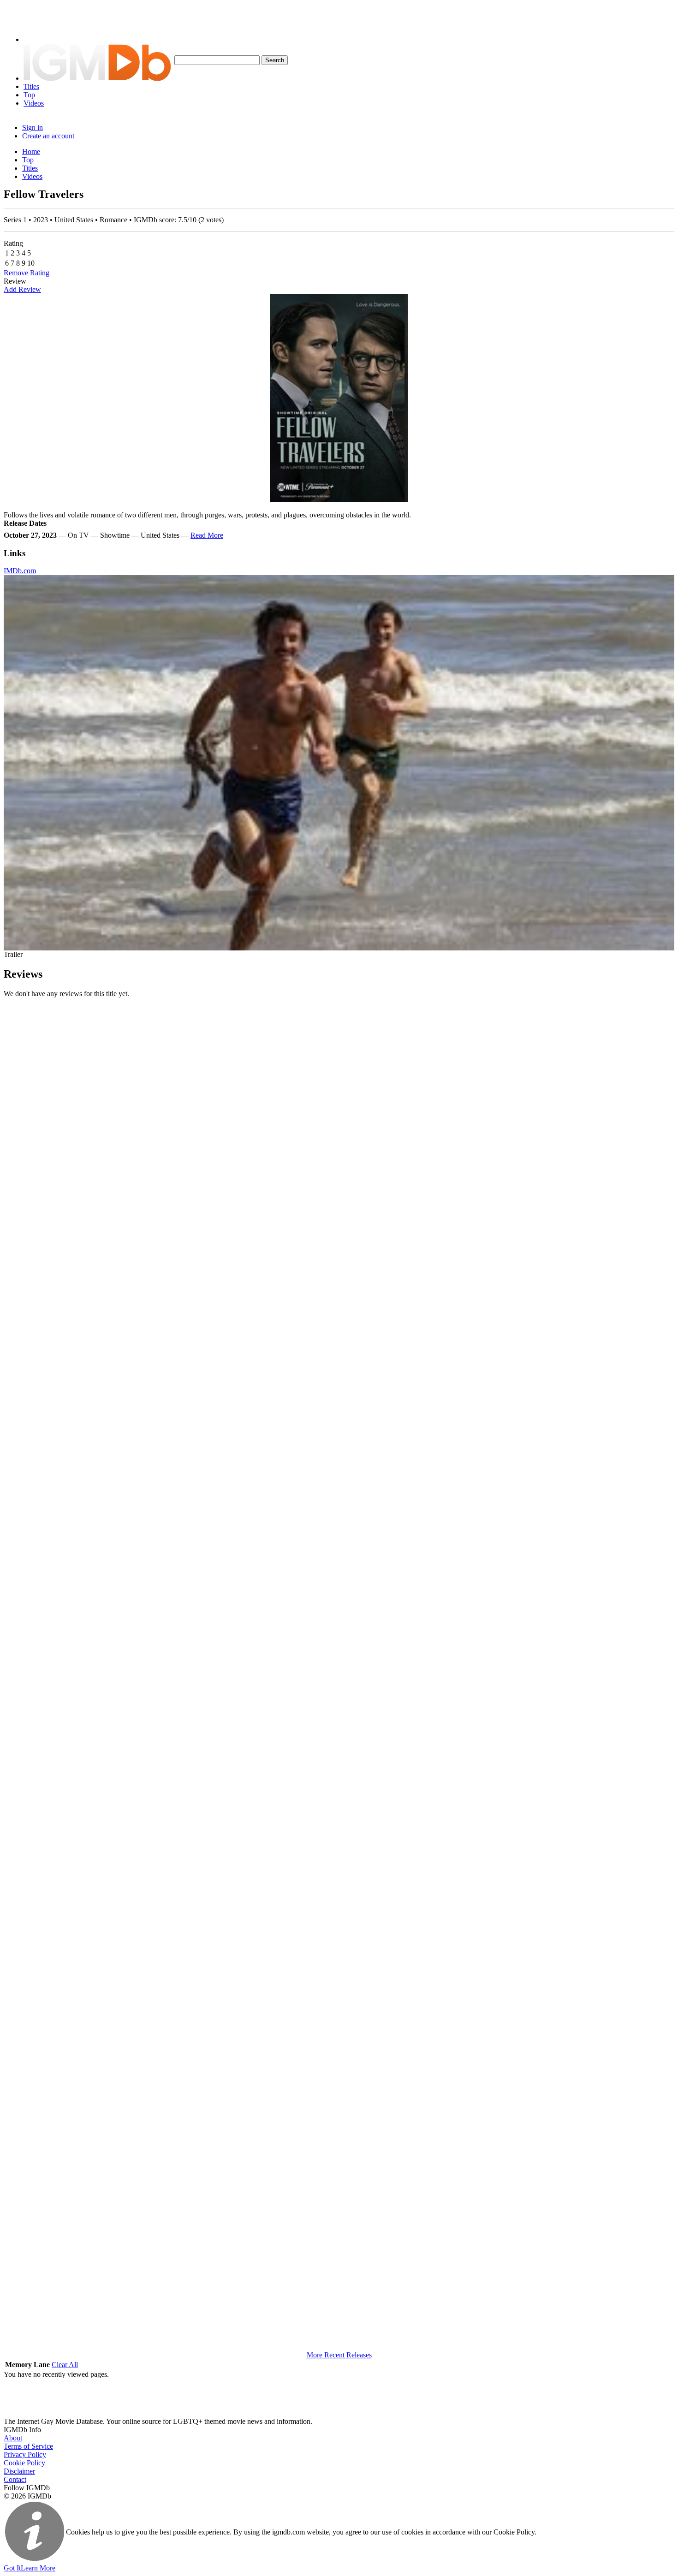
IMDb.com (20, 571)
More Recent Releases (339, 2355)
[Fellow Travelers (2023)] (339, 398)
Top (29, 95)
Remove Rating (27, 273)
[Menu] (38, 39)
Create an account (48, 136)
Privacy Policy (25, 2454)
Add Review (22, 289)
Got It (12, 2568)
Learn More (38, 2568)
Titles (31, 86)
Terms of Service (28, 2446)
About (13, 2438)
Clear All (65, 2365)
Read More (207, 535)
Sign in (33, 128)
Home (31, 151)
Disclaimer (19, 2471)
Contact (15, 2479)
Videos (34, 103)
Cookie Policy (24, 2463)
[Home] (97, 78)
